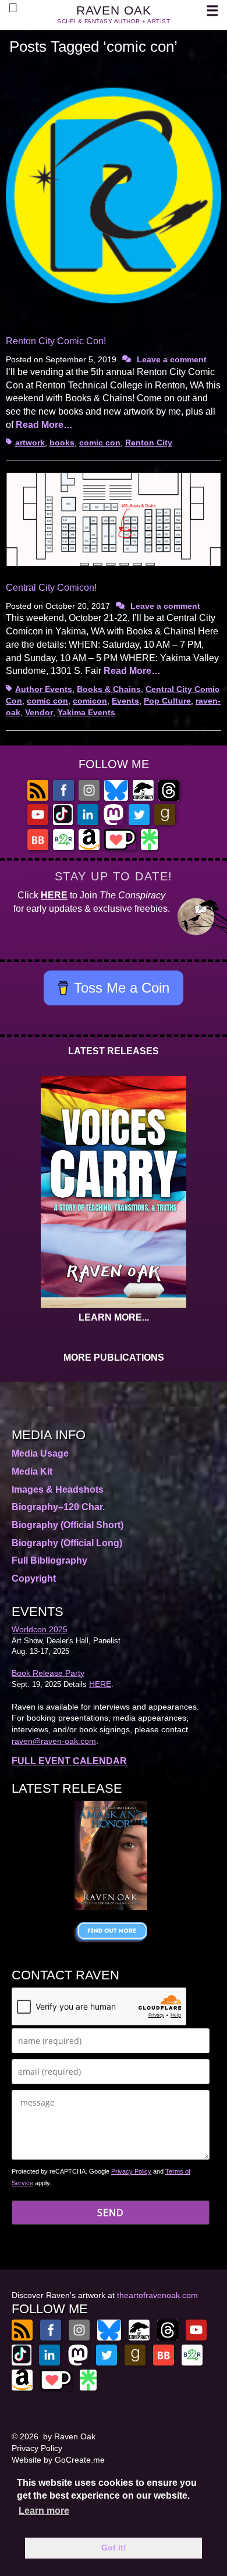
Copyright (34, 1578)
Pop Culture (167, 701)
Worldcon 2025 (40, 1629)
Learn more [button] (44, 2511)
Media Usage (40, 1453)
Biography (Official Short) (68, 1525)
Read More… (44, 425)
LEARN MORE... (114, 1317)
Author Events (44, 689)
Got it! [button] (114, 2548)
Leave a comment (172, 359)
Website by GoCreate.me (58, 2460)
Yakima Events (86, 712)
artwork (30, 443)
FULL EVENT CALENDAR (69, 1761)
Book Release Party (48, 1673)
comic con (100, 443)
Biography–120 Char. (58, 1507)
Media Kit (32, 1471)
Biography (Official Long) (67, 1543)
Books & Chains (109, 689)
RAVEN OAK (114, 10)
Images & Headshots (58, 1489)
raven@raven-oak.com (54, 1741)
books (62, 443)
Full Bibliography (49, 1560)
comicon (90, 701)
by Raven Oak (69, 2436)
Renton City (149, 443)
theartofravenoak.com (157, 2295)
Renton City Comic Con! (56, 341)
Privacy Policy (131, 2171)
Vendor (39, 712)
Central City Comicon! (51, 588)
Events (125, 701)
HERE (54, 895)
